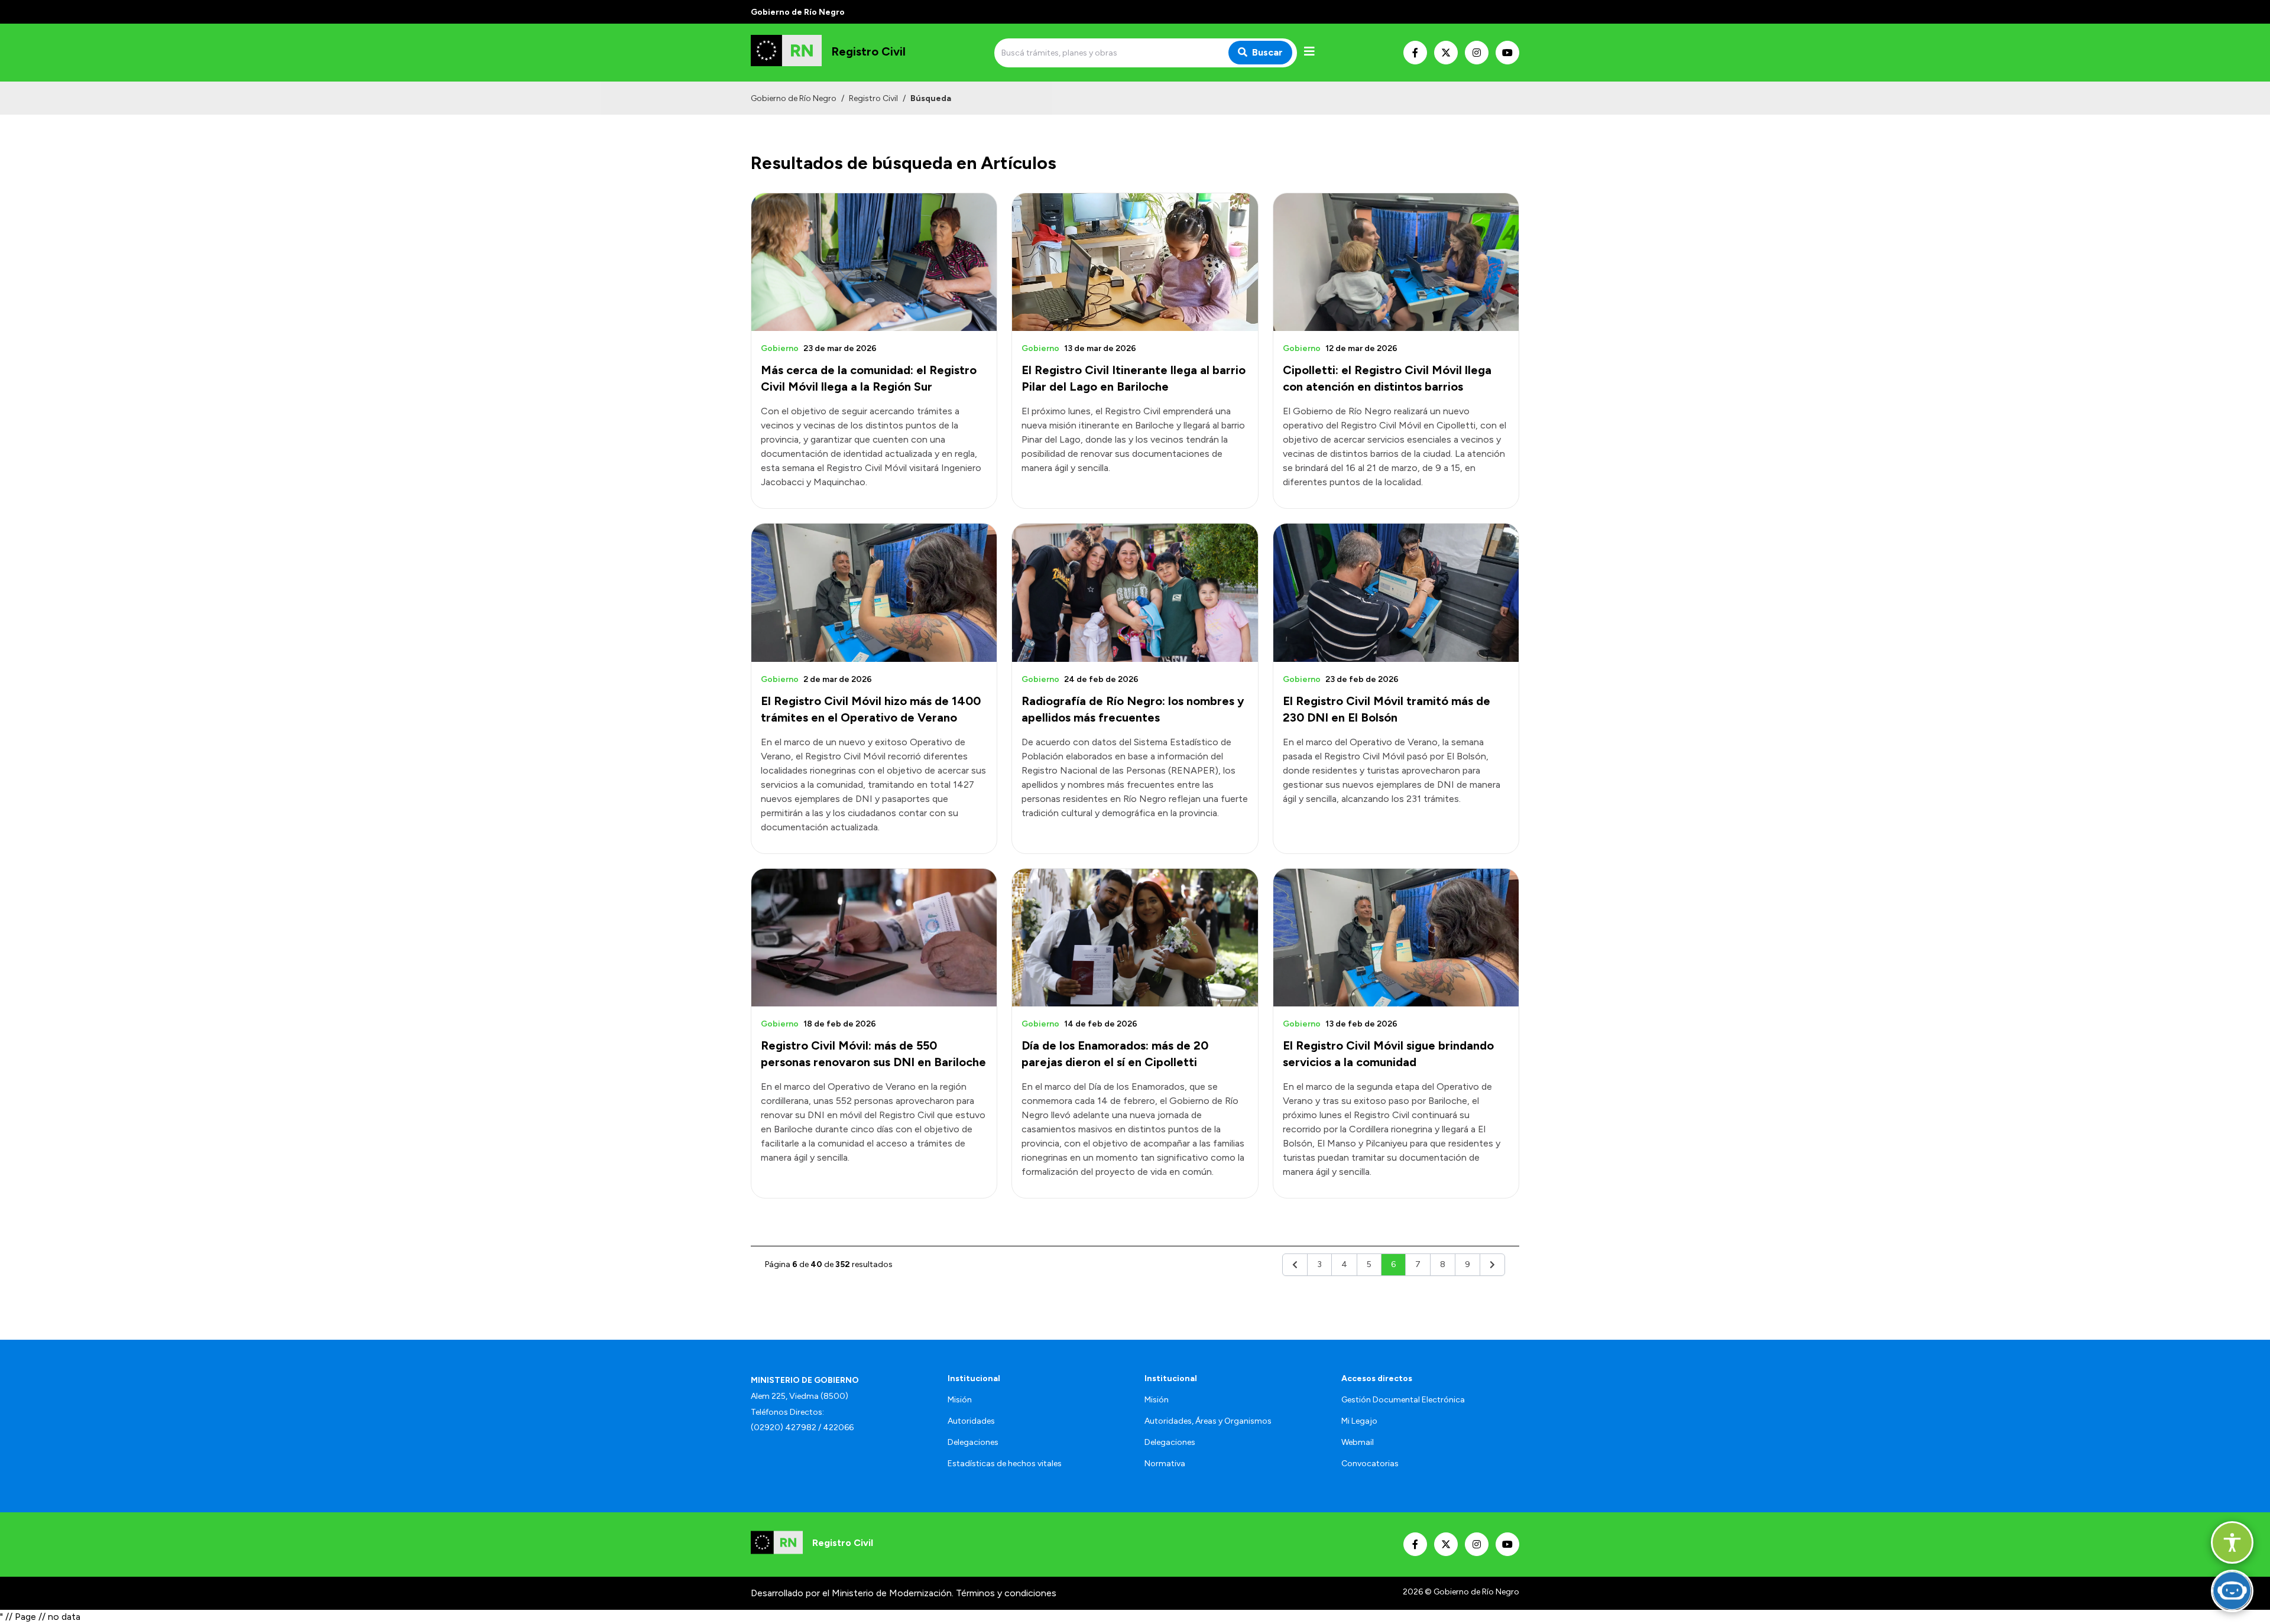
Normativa (1165, 1464)
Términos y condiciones (1006, 1593)
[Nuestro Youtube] (1507, 53)
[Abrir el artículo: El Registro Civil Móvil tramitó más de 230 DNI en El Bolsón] (1396, 592)
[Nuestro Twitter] (1446, 53)
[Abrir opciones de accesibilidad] (2232, 1542)
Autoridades (971, 1421)
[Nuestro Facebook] (1415, 53)
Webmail (1358, 1442)
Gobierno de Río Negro (794, 98)
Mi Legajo (1359, 1421)
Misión (960, 1400)
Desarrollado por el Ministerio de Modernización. (852, 1593)
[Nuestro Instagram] (1477, 53)
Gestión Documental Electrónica (1403, 1400)
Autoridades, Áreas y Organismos (1208, 1421)
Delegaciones (973, 1442)
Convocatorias (1370, 1464)
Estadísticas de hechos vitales (1005, 1464)
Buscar (1267, 52)
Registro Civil (873, 98)
